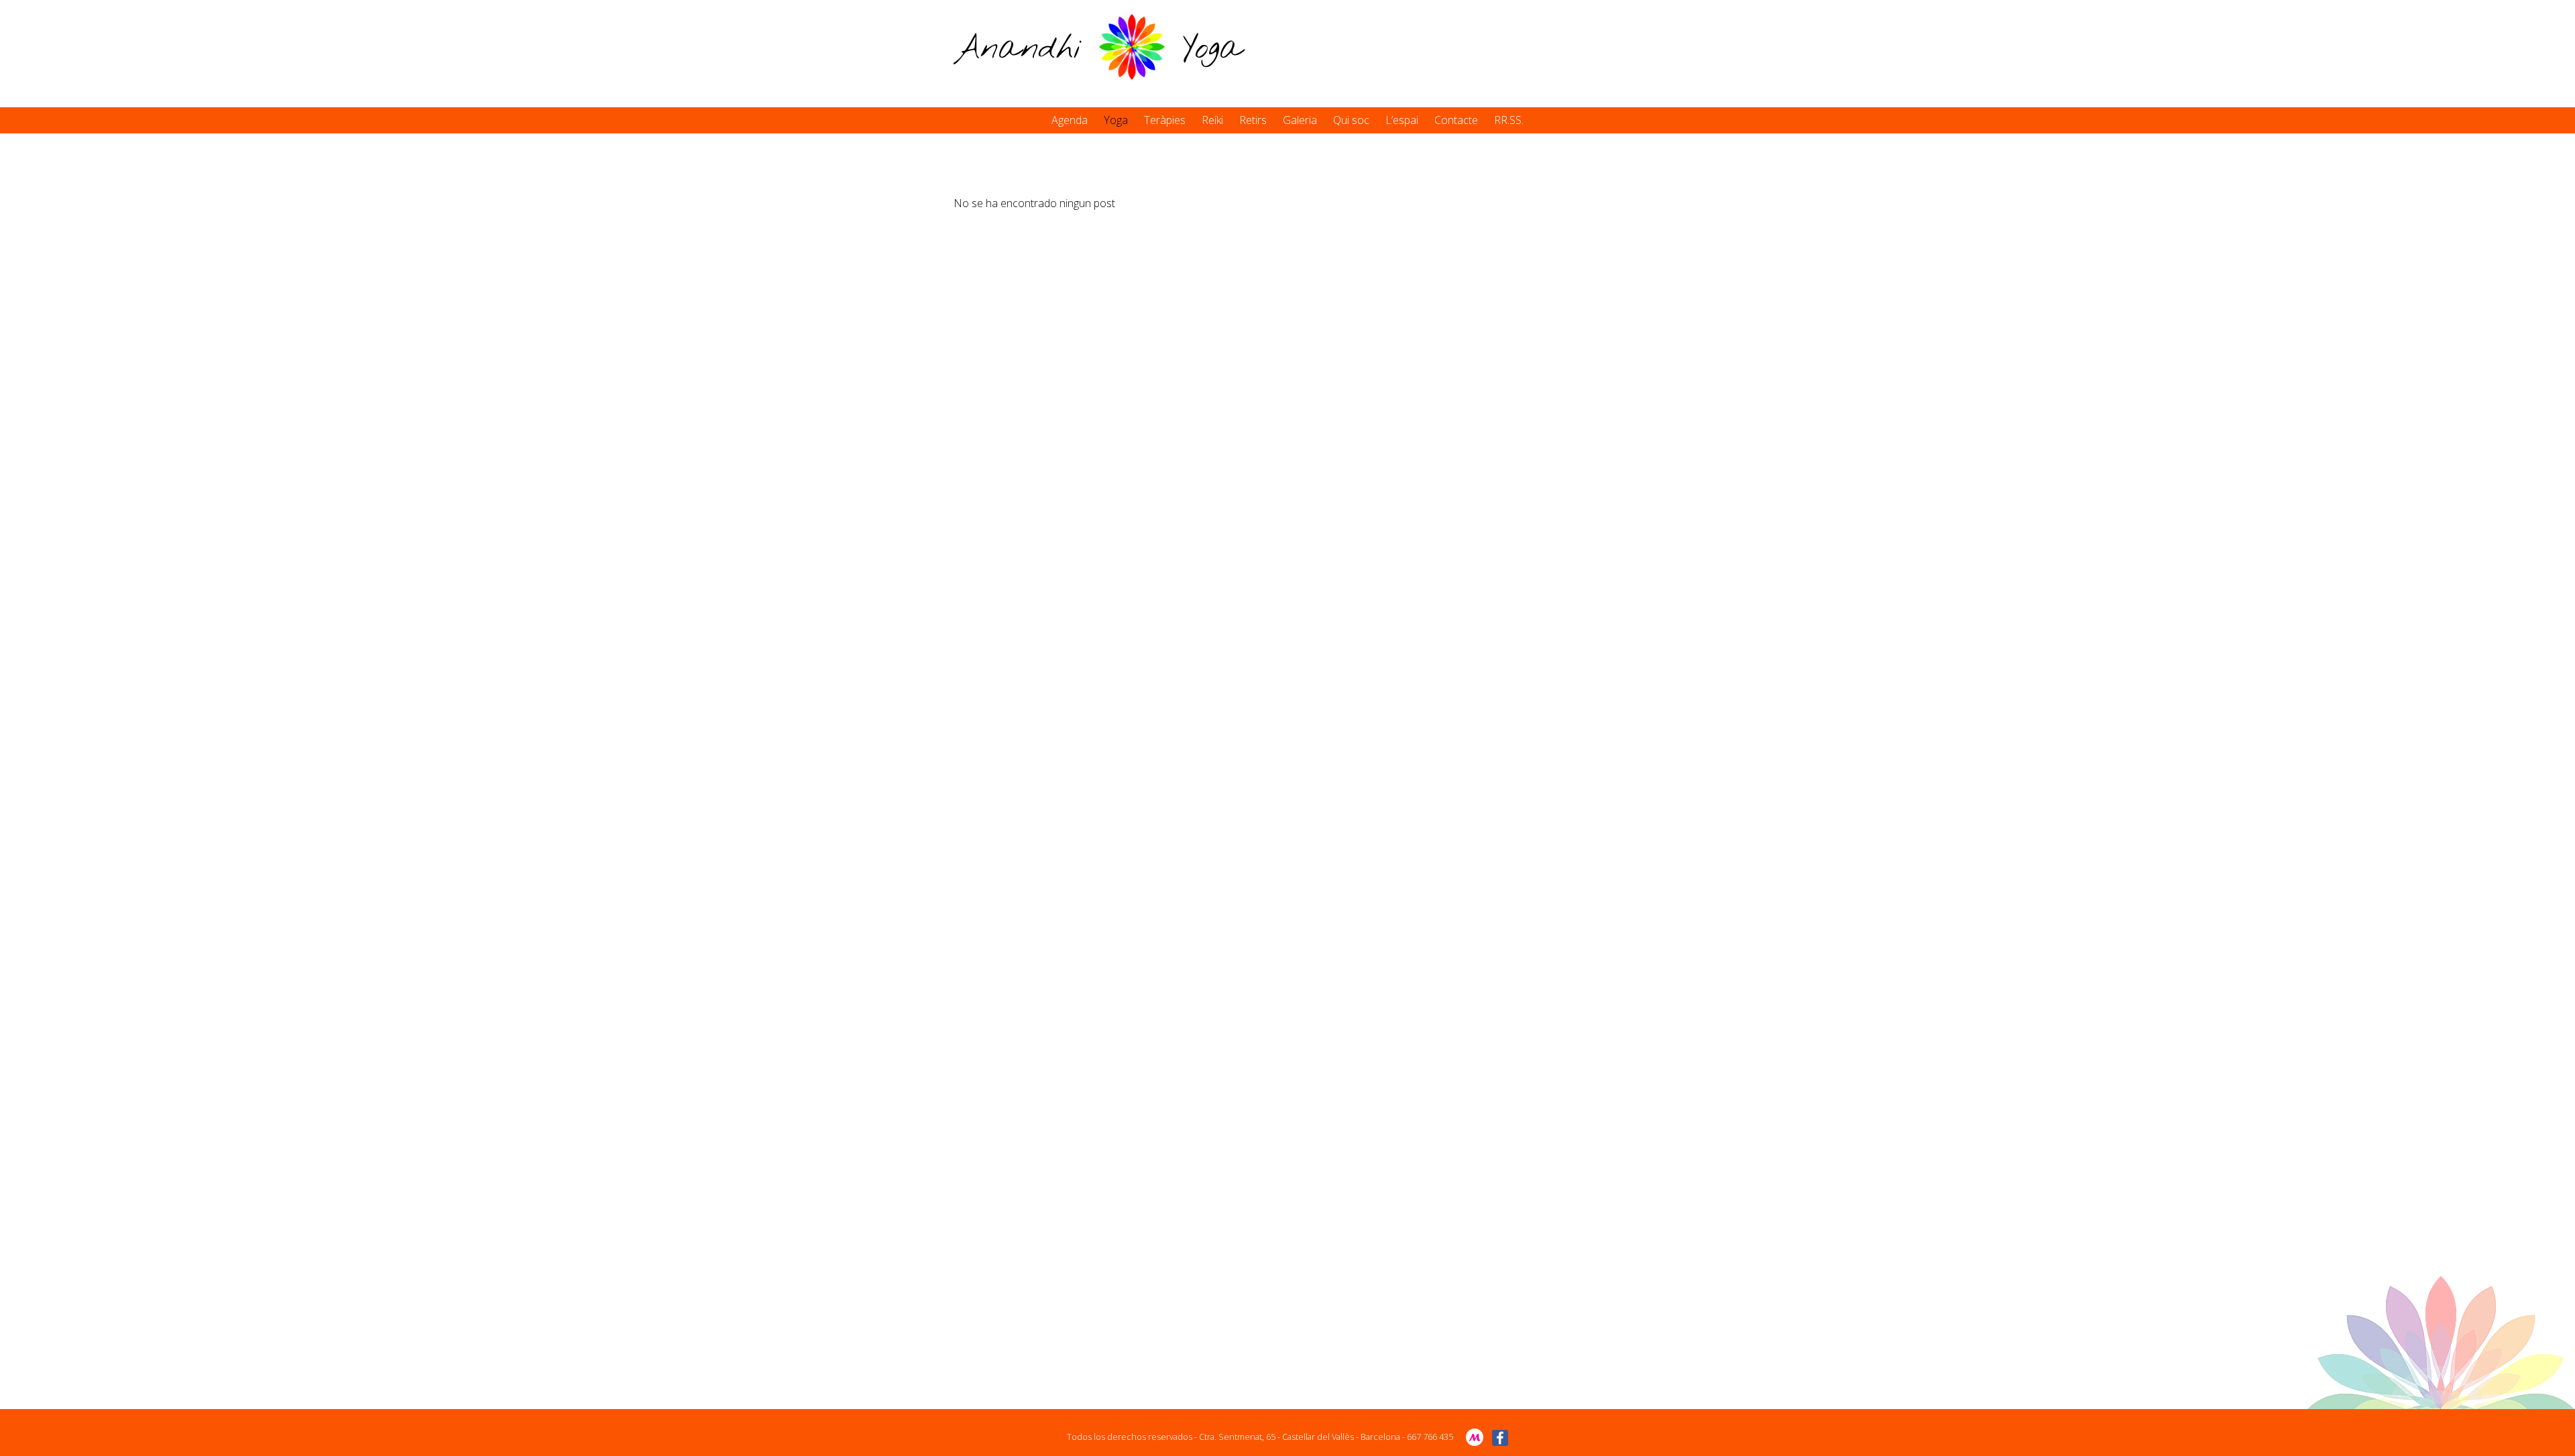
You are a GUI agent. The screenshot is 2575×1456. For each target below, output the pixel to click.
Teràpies (1165, 120)
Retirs (1253, 120)
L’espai (1402, 120)
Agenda (1070, 120)
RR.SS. (1509, 120)
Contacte (1456, 120)
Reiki (1212, 120)
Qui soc (1351, 120)
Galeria (1300, 120)
